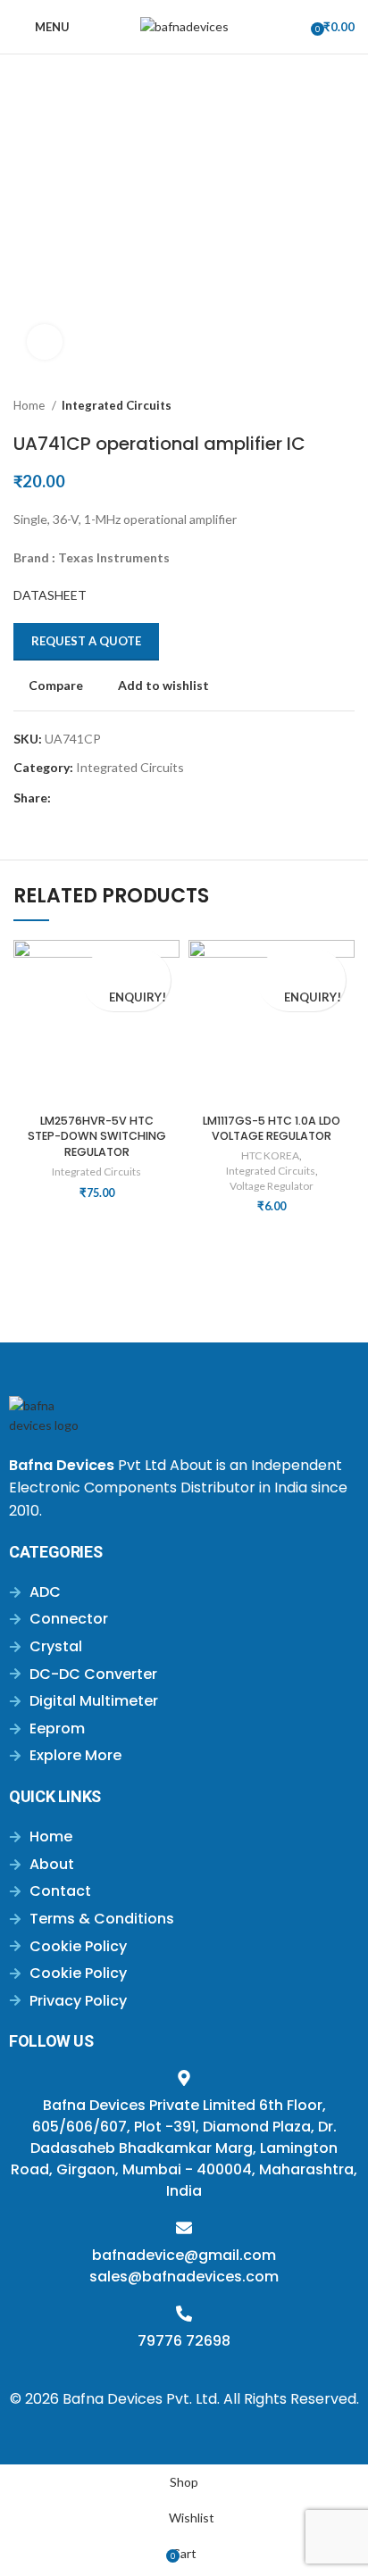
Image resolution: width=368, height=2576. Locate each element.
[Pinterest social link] (107, 798)
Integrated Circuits (117, 405)
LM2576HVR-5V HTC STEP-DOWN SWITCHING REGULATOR (97, 1136)
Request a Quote (86, 641)
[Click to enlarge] (45, 342)
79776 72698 (184, 2341)
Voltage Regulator (272, 1186)
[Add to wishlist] (126, 964)
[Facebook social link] (66, 798)
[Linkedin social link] (127, 798)
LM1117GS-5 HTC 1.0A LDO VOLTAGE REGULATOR (272, 1129)
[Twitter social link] (86, 798)
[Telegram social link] (148, 798)
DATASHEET (50, 595)
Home (30, 405)
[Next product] (346, 406)
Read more (94, 996)
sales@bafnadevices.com (184, 2277)
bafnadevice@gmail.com (184, 2255)
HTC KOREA (270, 1155)
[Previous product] (310, 406)
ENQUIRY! (138, 997)
